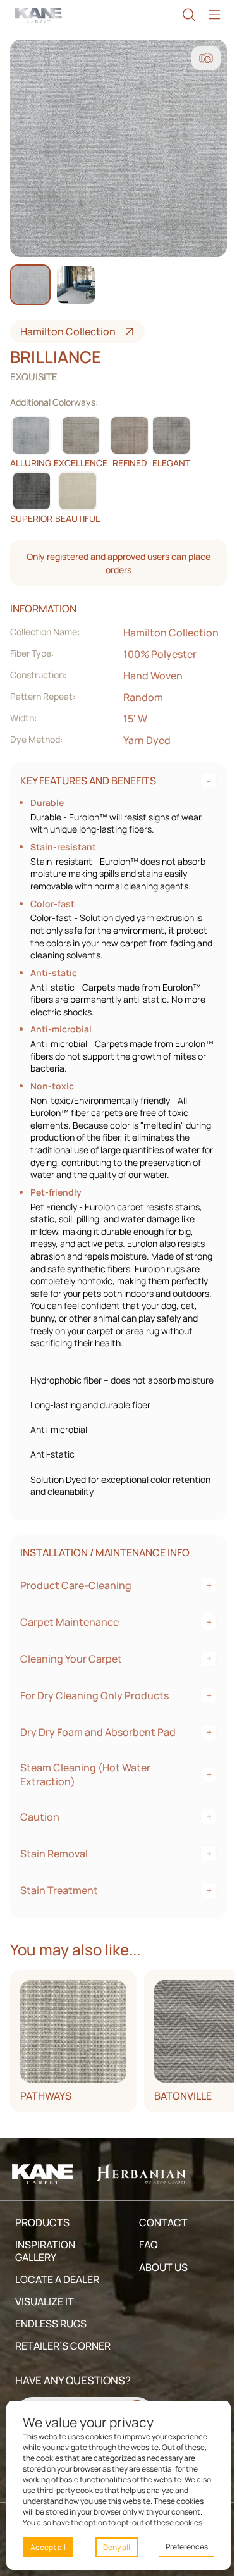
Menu (208, 15)
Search (183, 15)
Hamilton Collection (68, 331)
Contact (160, 2247)
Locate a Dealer (57, 2304)
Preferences (180, 2547)
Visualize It (45, 2326)
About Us (160, 2292)
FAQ (145, 2270)
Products (42, 2247)
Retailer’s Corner (42, 2377)
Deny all (113, 2547)
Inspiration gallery (45, 2276)
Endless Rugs (51, 2348)
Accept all (48, 2547)
